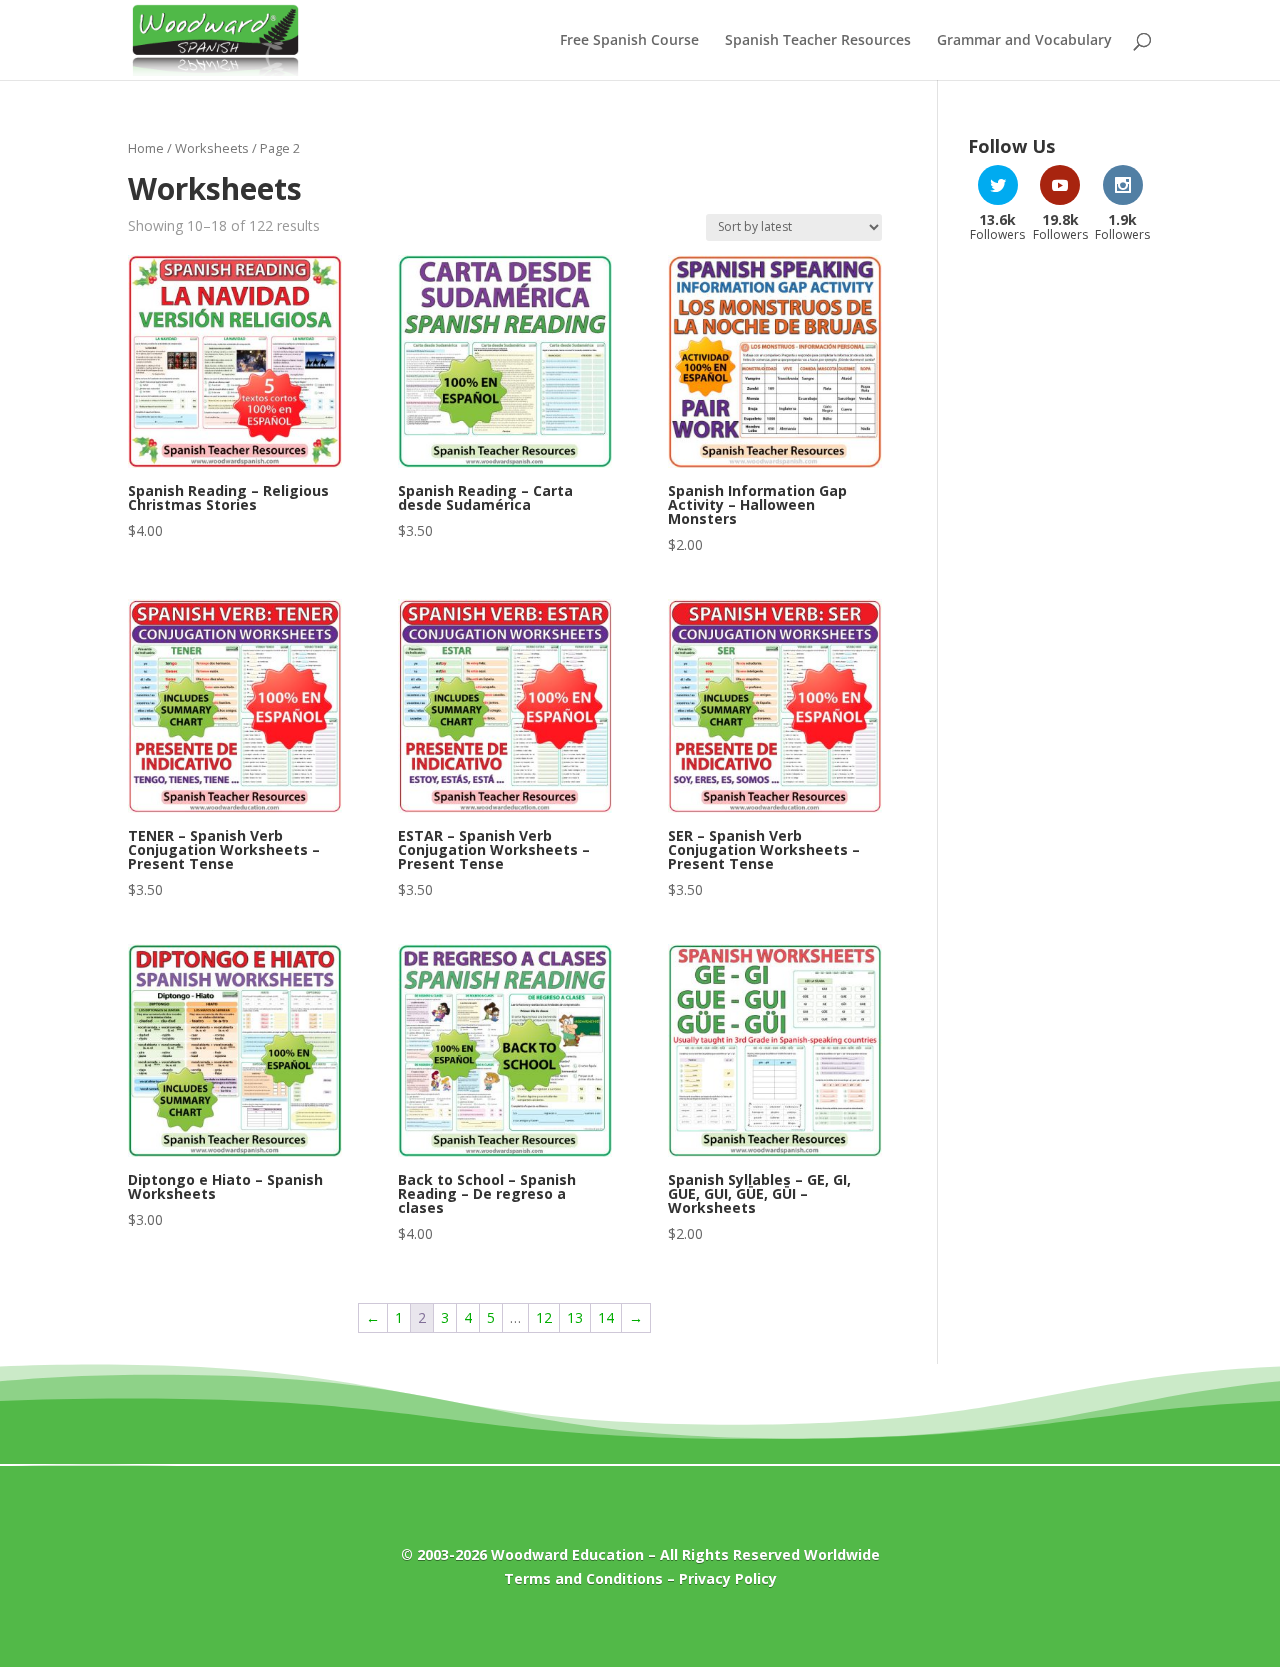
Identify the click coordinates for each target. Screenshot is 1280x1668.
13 (575, 1317)
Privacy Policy (728, 1578)
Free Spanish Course (629, 41)
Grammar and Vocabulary (1024, 41)
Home (146, 148)
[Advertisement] (1060, 578)
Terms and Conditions (583, 1578)
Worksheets (212, 148)
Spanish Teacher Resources (818, 41)
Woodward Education (567, 1554)
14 (606, 1317)
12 (544, 1317)
